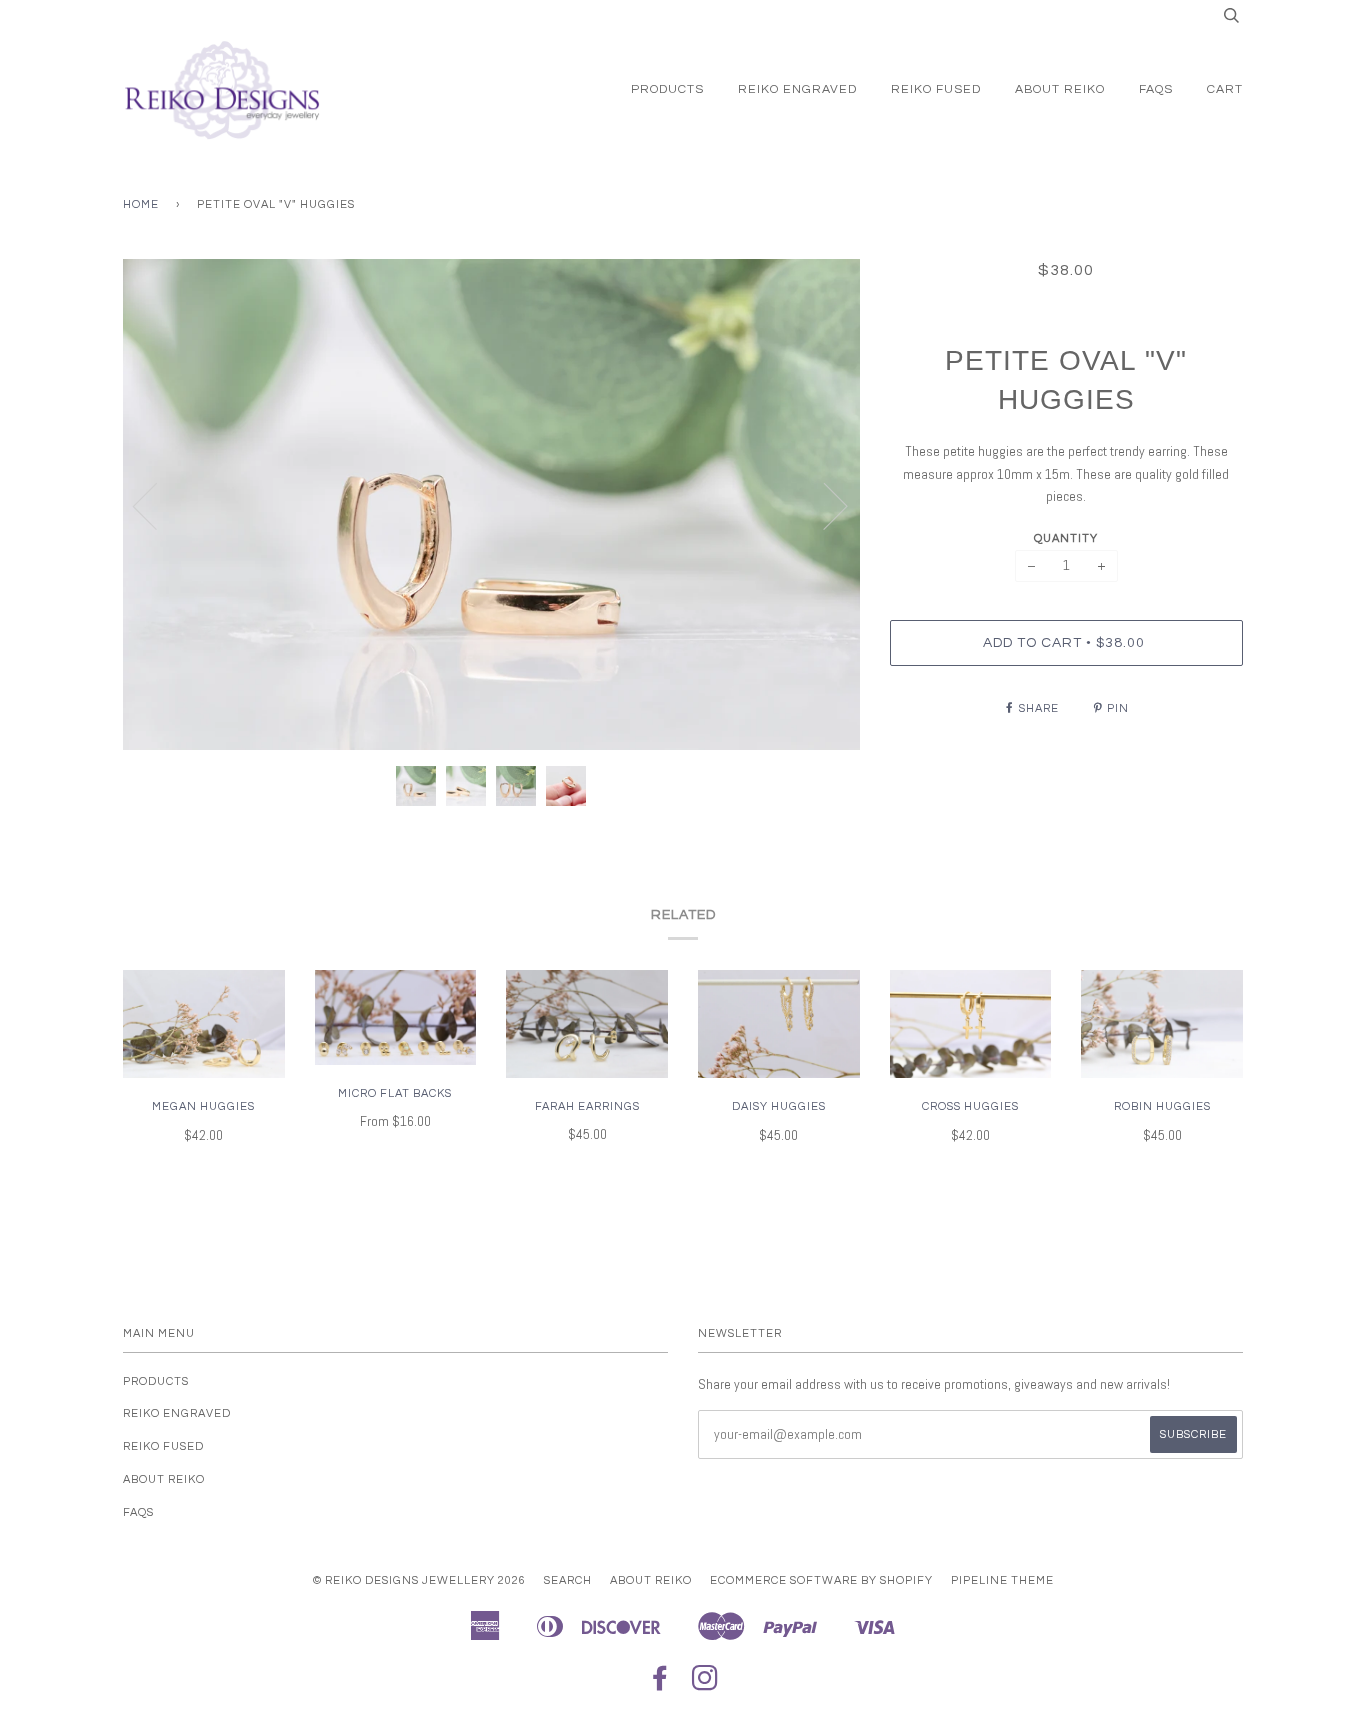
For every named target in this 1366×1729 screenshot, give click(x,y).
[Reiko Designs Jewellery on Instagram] (705, 1684)
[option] (491, 505)
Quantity (1066, 538)
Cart (1225, 89)
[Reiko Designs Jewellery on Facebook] (660, 1684)
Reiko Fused (936, 89)
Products (667, 89)
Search (568, 1580)
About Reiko (1060, 89)
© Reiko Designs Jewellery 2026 (419, 1580)
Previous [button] (157, 505)
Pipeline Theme (1002, 1580)
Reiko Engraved (797, 89)
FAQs (1156, 89)
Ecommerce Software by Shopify (821, 1580)
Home (141, 204)
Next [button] (823, 505)
